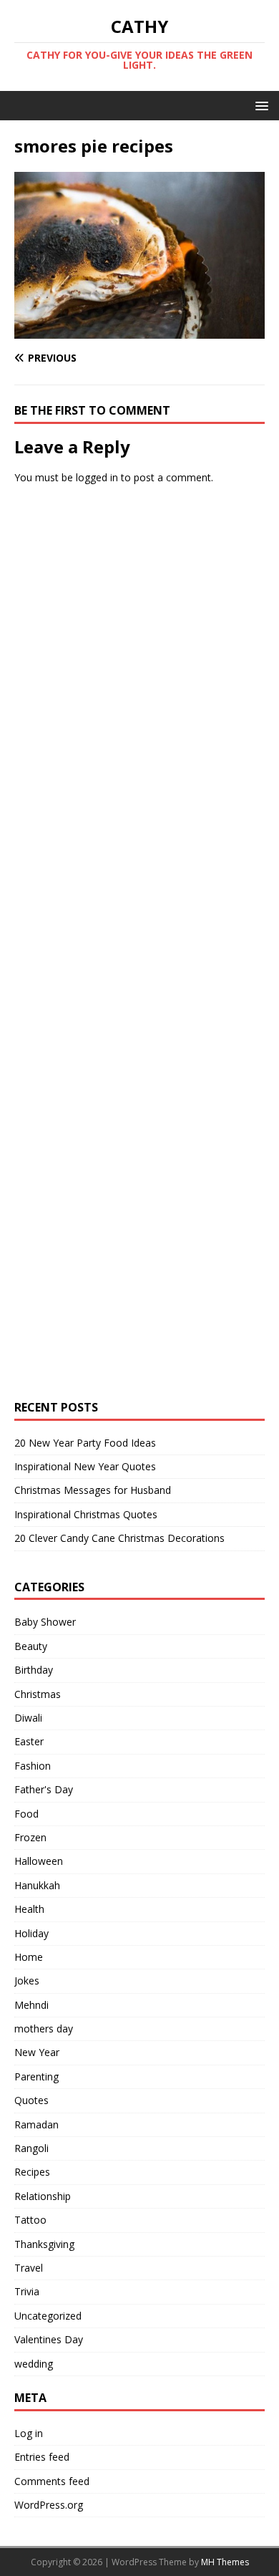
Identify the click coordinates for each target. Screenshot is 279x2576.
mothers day (44, 2029)
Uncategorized (48, 2316)
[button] (259, 105)
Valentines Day (49, 2339)
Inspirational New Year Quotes (85, 1466)
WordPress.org (49, 2505)
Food (26, 1814)
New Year (37, 2052)
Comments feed (52, 2481)
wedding (34, 2364)
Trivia (27, 2291)
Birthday (34, 1670)
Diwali (28, 1718)
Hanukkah (37, 1885)
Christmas (38, 1694)
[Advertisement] (122, 715)
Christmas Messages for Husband (93, 1490)
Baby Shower (45, 1622)
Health (29, 1909)
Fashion (33, 1766)
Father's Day (44, 1789)
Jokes (27, 1981)
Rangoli (31, 2148)
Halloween (39, 1861)
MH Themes (225, 2562)
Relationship (43, 2196)
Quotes (31, 2100)
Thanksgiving (44, 2244)
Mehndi (31, 2005)
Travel (29, 2268)
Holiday (31, 1933)
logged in (97, 477)
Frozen (30, 1837)
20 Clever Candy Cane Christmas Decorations (119, 1538)
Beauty (31, 1646)
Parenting (36, 2076)
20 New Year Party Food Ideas (85, 1443)
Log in (29, 2433)
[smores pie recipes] (139, 331)
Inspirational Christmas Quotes (86, 1514)
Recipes (32, 2172)
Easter (29, 1741)
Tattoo (30, 2220)
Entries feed (42, 2457)
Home (29, 1957)
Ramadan (36, 2124)
